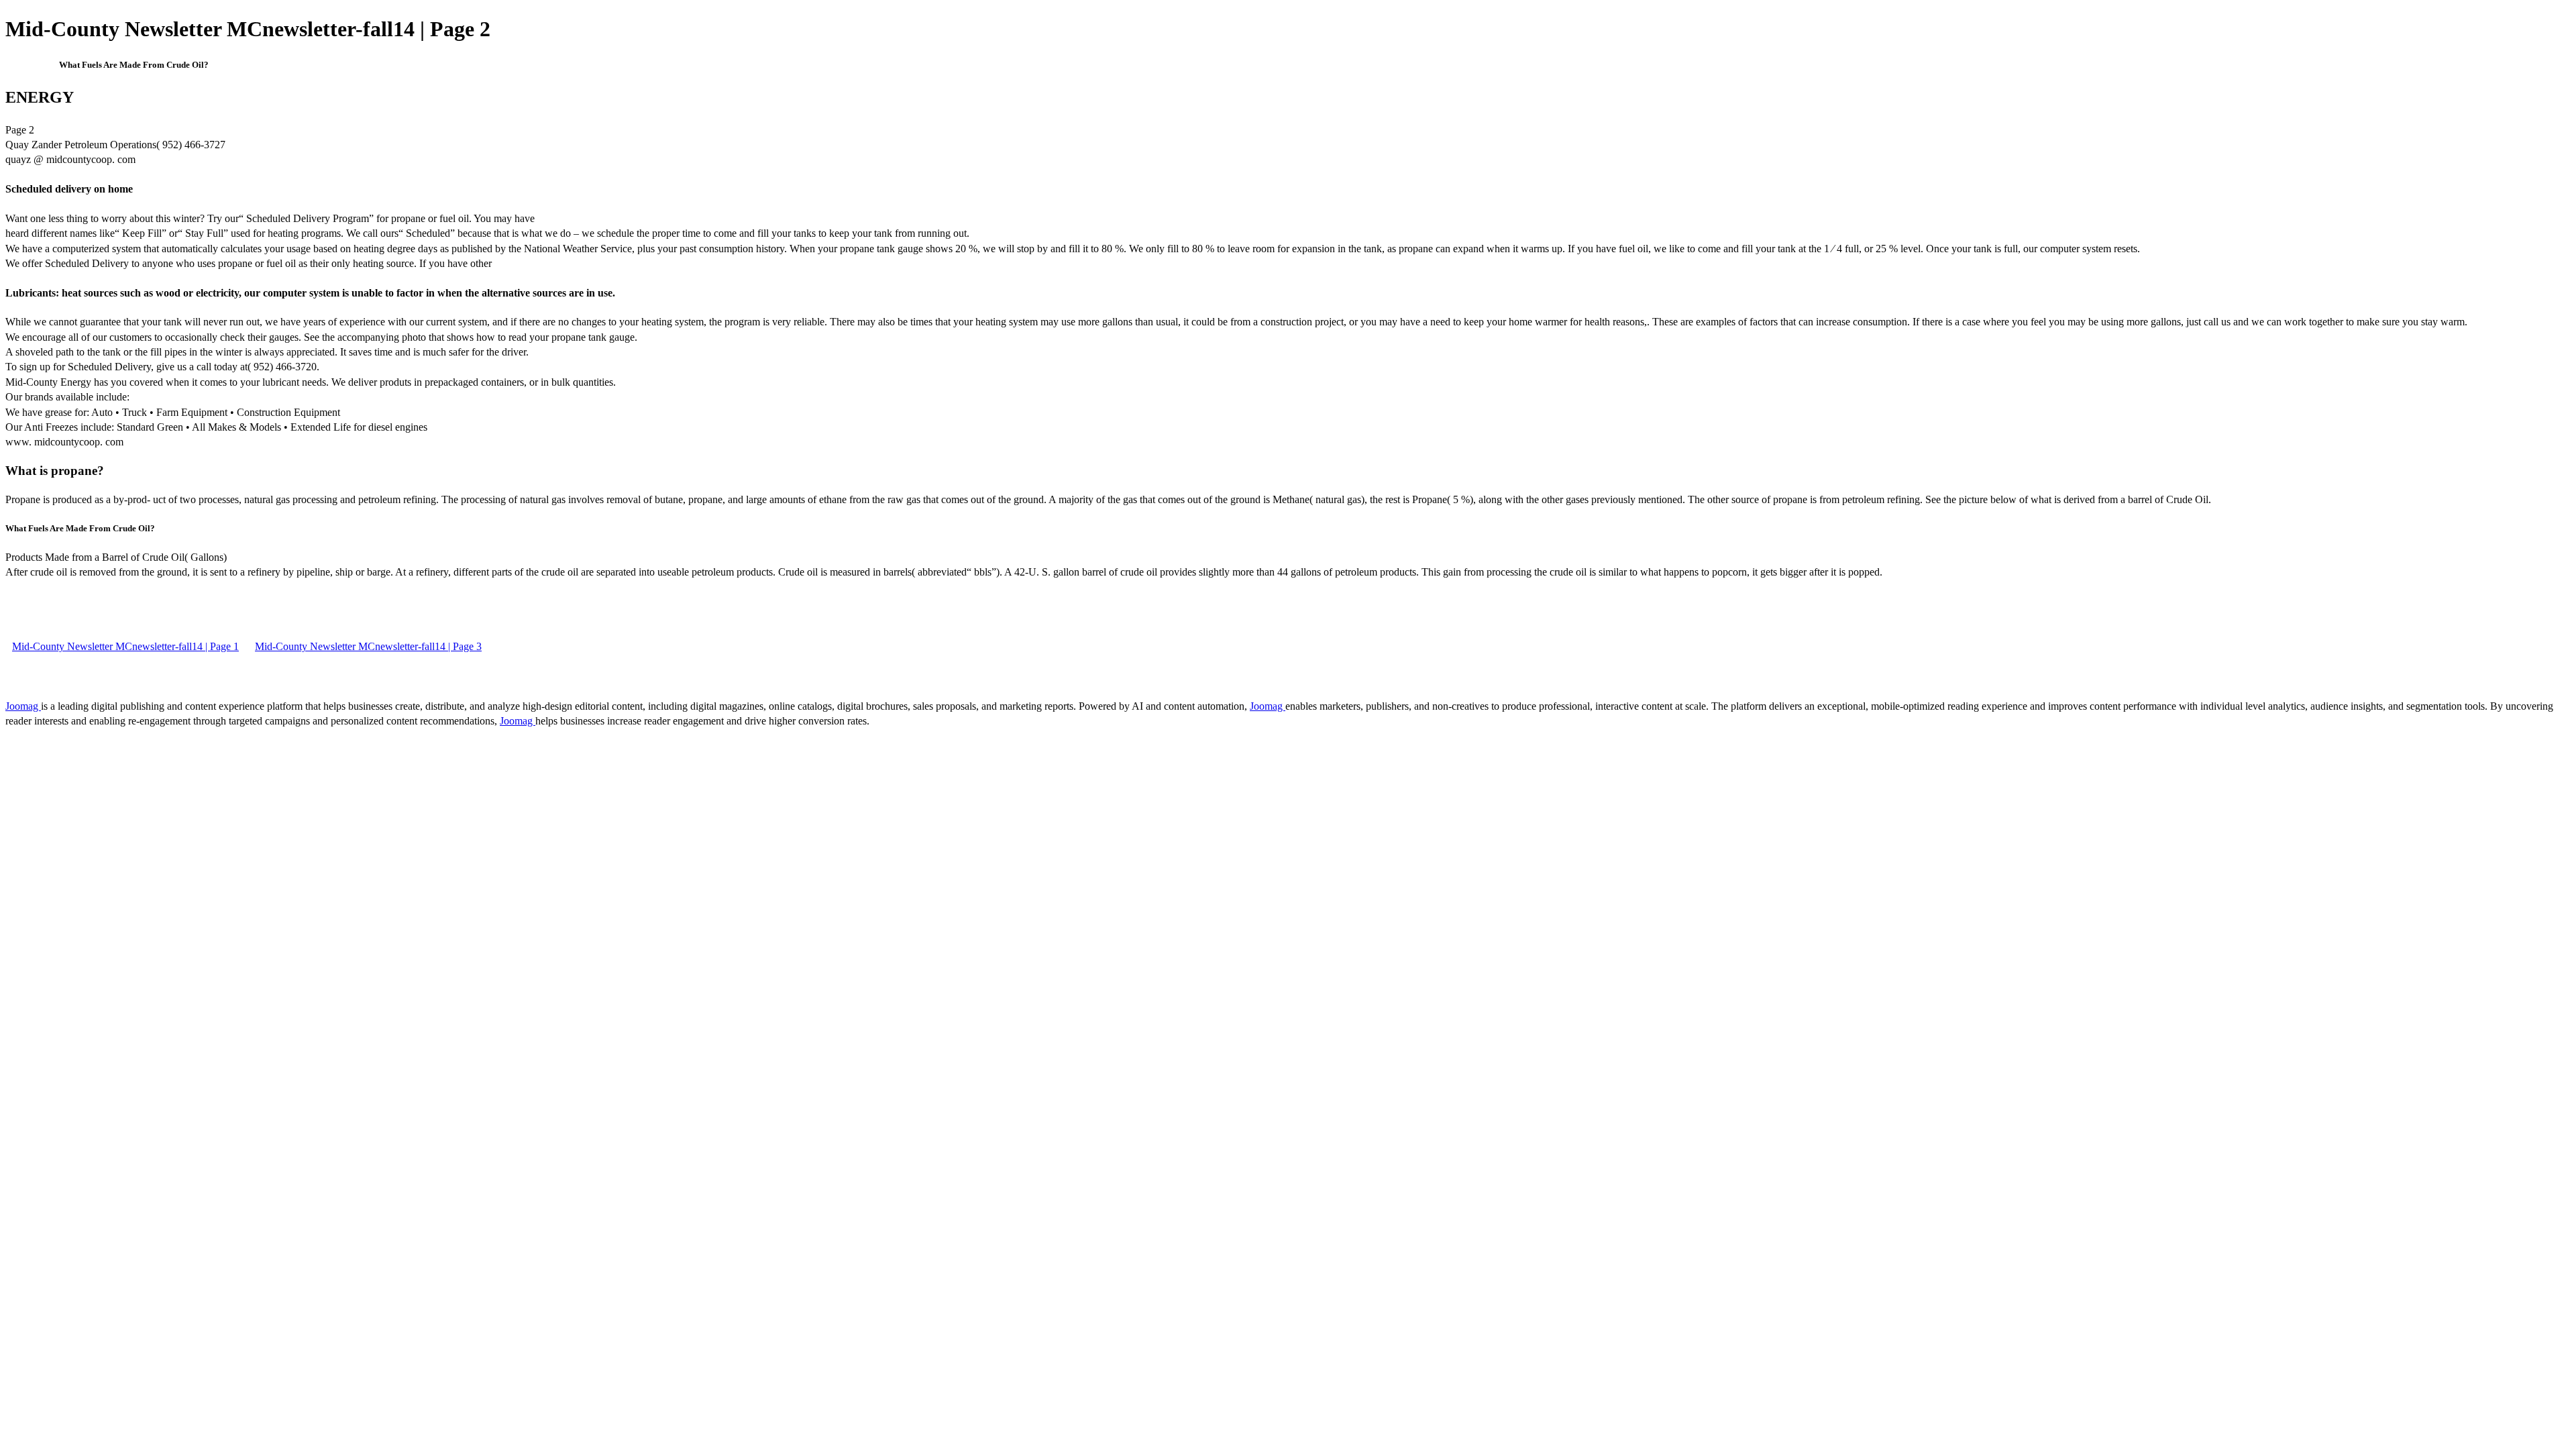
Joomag (23, 706)
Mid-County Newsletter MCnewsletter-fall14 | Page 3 (368, 646)
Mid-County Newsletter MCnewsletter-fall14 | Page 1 (125, 646)
